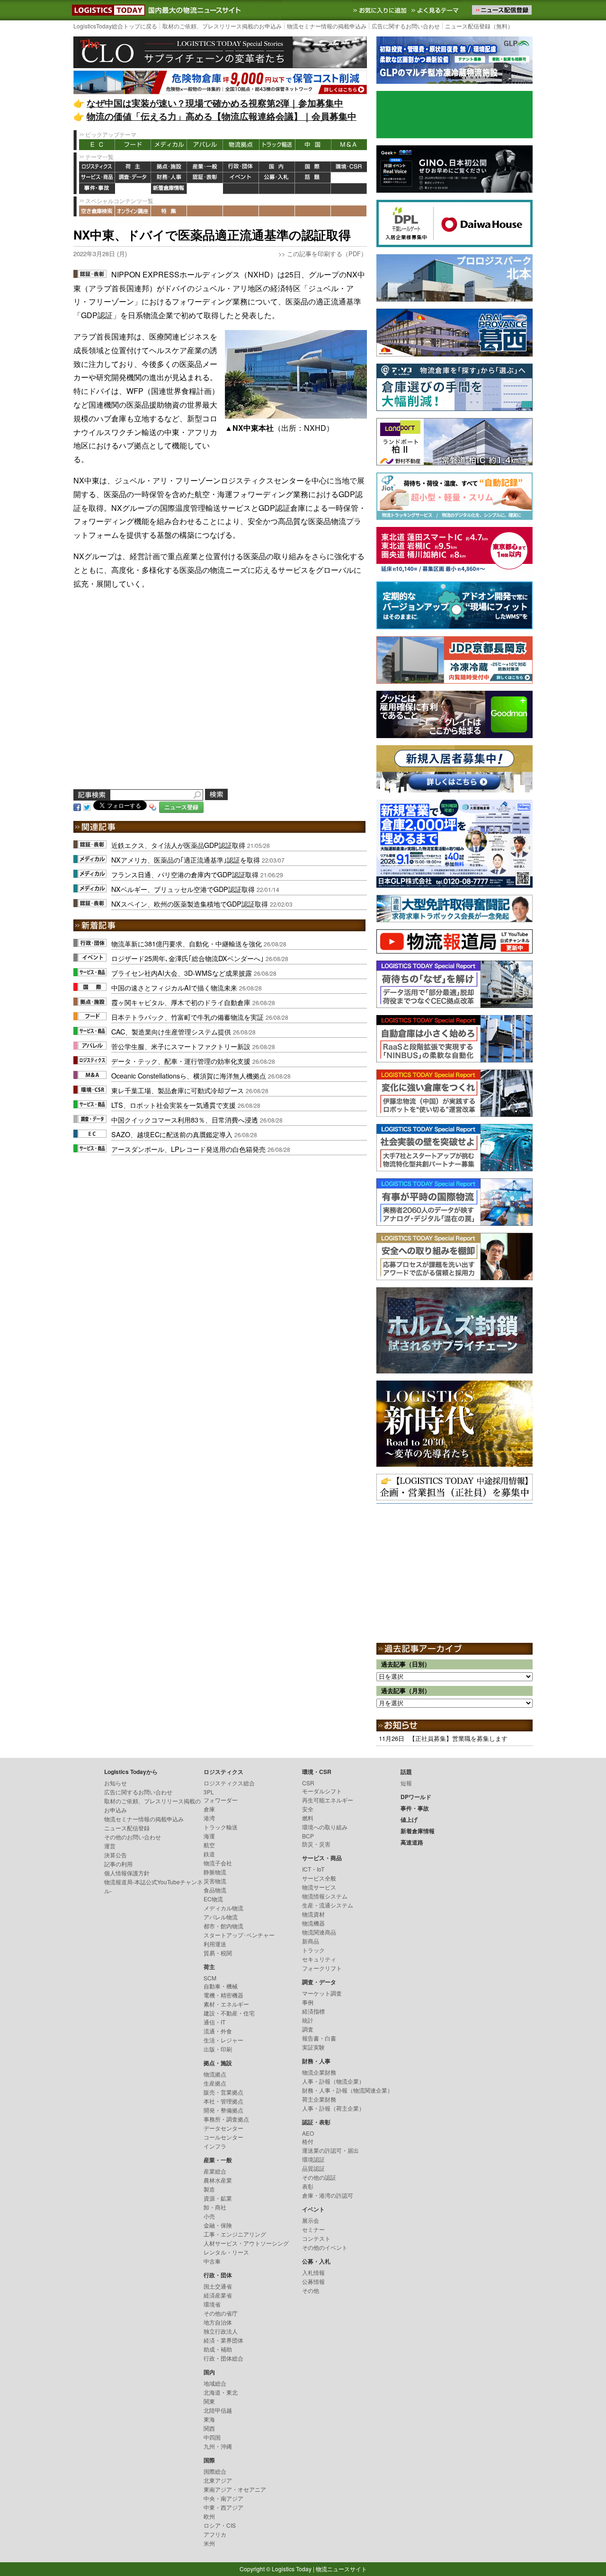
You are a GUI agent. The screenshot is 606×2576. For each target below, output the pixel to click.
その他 (311, 2290)
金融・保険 (218, 2225)
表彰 (308, 2186)
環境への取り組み (325, 1827)
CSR (308, 1783)
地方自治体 (218, 2322)
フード (133, 145)
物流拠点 (241, 145)
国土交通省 (218, 2286)
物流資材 (313, 1914)
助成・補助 (218, 2349)
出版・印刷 (218, 2049)
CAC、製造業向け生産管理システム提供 (171, 1031)
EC (97, 145)
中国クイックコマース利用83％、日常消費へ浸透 (185, 1119)
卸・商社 (215, 2207)
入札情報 (313, 2272)
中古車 (212, 2261)
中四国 (212, 2437)
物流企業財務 (319, 2072)
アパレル (205, 145)
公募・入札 (277, 178)
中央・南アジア (223, 2498)
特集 (169, 211)
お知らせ (116, 1783)
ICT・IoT (313, 1869)
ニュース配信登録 (127, 1828)
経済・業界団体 (223, 2340)
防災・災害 (316, 1844)
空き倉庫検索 (97, 211)
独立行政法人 (221, 2331)
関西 (209, 2428)
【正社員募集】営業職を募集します (458, 1738)
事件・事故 (97, 189)
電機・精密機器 (223, 1995)
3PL (209, 1792)
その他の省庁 (221, 2313)
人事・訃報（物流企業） (333, 2081)
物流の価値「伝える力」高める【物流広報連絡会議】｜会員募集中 (222, 116)
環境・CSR (349, 167)
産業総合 (215, 2171)
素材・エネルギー (226, 2004)
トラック (313, 1950)
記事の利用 (118, 1864)
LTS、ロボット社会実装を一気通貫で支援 (174, 1105)
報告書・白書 (319, 2038)
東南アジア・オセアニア (235, 2489)
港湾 (209, 1818)
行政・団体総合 (223, 2358)
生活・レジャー (223, 2040)
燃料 (308, 1818)
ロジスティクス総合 (229, 1783)
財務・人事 (169, 178)
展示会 (311, 2220)
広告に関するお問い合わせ (406, 26)
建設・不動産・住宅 (229, 2013)
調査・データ (133, 178)
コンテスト (316, 2238)
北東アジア (218, 2480)
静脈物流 (215, 1872)
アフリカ (215, 2534)
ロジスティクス (97, 167)
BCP (308, 1836)
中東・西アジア (223, 2507)
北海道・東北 (221, 2392)
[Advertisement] (220, 700)
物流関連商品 (319, 1932)
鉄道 (209, 1854)
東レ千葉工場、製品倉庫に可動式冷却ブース (178, 1090)
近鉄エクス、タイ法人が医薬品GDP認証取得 (178, 845)
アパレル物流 (221, 1917)
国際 (313, 167)
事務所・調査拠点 (226, 2119)
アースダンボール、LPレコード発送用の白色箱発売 (188, 1149)
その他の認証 (319, 2177)
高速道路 (205, 189)
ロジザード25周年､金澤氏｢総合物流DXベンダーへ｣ (187, 958)
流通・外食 (218, 2031)
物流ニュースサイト (341, 2569)
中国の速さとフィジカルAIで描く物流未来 (174, 987)
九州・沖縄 (218, 2446)
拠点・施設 (169, 167)
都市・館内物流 (223, 1926)
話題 (313, 178)
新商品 (311, 1941)
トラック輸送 (277, 145)
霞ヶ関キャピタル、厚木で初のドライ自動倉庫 (181, 1002)
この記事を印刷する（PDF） (327, 254)
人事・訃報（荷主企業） (333, 2108)
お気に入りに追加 (381, 10)
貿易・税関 (218, 1953)
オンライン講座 (133, 211)
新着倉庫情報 (169, 189)
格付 (308, 2141)
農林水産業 (218, 2180)
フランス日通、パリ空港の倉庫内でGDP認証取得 (185, 874)
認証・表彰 (205, 178)
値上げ (133, 189)
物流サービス (319, 1887)
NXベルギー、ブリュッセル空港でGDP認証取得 (183, 889)
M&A (349, 145)
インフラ (215, 2146)
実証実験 (313, 2047)
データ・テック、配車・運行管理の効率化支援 (181, 1061)
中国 (313, 145)
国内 (277, 167)
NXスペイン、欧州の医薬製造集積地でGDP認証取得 (190, 904)
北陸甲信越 (218, 2410)
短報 (406, 1783)
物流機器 (313, 1923)
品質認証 (313, 2168)
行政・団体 (241, 167)
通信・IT (214, 2022)
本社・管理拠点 (223, 2101)
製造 (209, 2189)
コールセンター (223, 2137)
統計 (308, 2020)
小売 (209, 2216)
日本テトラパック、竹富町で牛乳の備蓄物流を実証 (187, 1017)
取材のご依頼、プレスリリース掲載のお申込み (222, 26)
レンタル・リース (226, 2252)
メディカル (169, 145)
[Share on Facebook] (77, 806)
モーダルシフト (322, 1791)
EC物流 (213, 1899)
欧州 (209, 2516)
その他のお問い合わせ (133, 1837)
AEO (308, 2133)
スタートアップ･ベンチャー (239, 1935)
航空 (209, 1845)
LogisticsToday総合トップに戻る (115, 26)
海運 (209, 1836)
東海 (209, 2419)
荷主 (133, 167)
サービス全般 (319, 1878)
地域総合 (215, 2383)
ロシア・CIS (220, 2525)
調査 (308, 2029)
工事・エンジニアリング (235, 2234)
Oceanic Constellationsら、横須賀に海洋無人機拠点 (189, 1075)
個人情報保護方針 (127, 1873)
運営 (110, 1846)
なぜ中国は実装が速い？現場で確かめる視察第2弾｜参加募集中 (215, 103)
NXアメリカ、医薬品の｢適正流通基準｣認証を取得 (186, 860)
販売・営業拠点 (223, 2092)
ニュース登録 (181, 807)
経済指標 (313, 2011)
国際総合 (215, 2471)
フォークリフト (322, 1968)
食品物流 (215, 1890)
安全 (308, 1809)
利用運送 (215, 1944)
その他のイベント (325, 2247)
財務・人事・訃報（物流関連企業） (348, 2090)
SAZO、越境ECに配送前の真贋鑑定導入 (172, 1134)
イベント (241, 178)
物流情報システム (325, 1896)
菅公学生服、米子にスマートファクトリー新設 (181, 1046)
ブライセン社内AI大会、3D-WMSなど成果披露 (182, 973)
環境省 (212, 2304)
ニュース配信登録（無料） (479, 26)
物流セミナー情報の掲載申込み (327, 26)
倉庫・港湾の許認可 (328, 2195)
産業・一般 (205, 167)
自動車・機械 (221, 1986)
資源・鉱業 (218, 2198)
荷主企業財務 (319, 2099)
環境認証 (313, 2159)
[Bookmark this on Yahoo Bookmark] (153, 806)
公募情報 (313, 2281)
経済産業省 (218, 2295)
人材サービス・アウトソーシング (246, 2243)
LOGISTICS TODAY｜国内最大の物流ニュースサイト (107, 10)
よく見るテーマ (436, 10)
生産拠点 (215, 2083)
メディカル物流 (223, 1908)
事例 (308, 2002)
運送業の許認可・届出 (330, 2150)
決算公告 (116, 1855)
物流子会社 (218, 1863)
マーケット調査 (322, 1993)
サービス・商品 (97, 178)
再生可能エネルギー (328, 1800)
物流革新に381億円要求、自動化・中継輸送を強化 (187, 943)
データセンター (223, 2128)
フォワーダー (221, 1800)
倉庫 (209, 1809)
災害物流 (215, 1881)
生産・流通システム (328, 1905)
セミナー (313, 2229)
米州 (209, 2543)
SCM (210, 1978)
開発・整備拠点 (223, 2110)
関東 (209, 2401)
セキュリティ (319, 1959)
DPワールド (349, 178)
